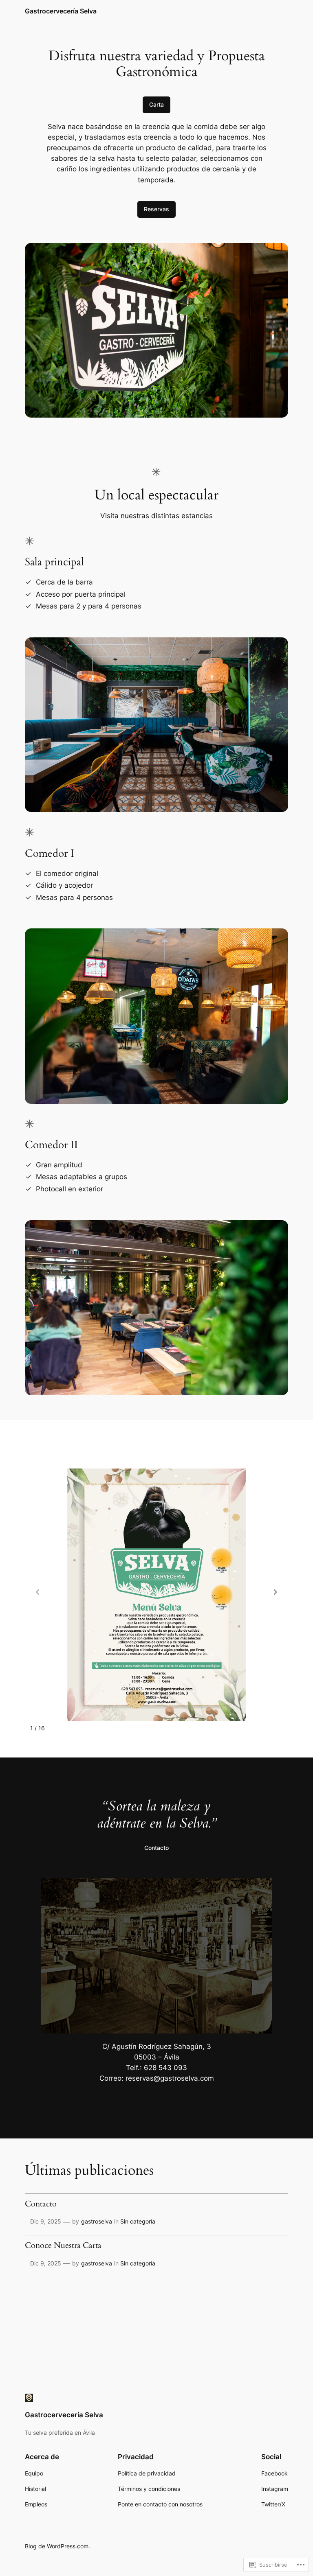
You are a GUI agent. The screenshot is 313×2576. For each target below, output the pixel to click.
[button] (276, 1592)
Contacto (156, 1848)
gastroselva (97, 2221)
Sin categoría (138, 2221)
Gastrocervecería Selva (61, 11)
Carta (156, 104)
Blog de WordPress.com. (57, 2546)
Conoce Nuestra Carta (63, 2246)
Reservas (156, 209)
